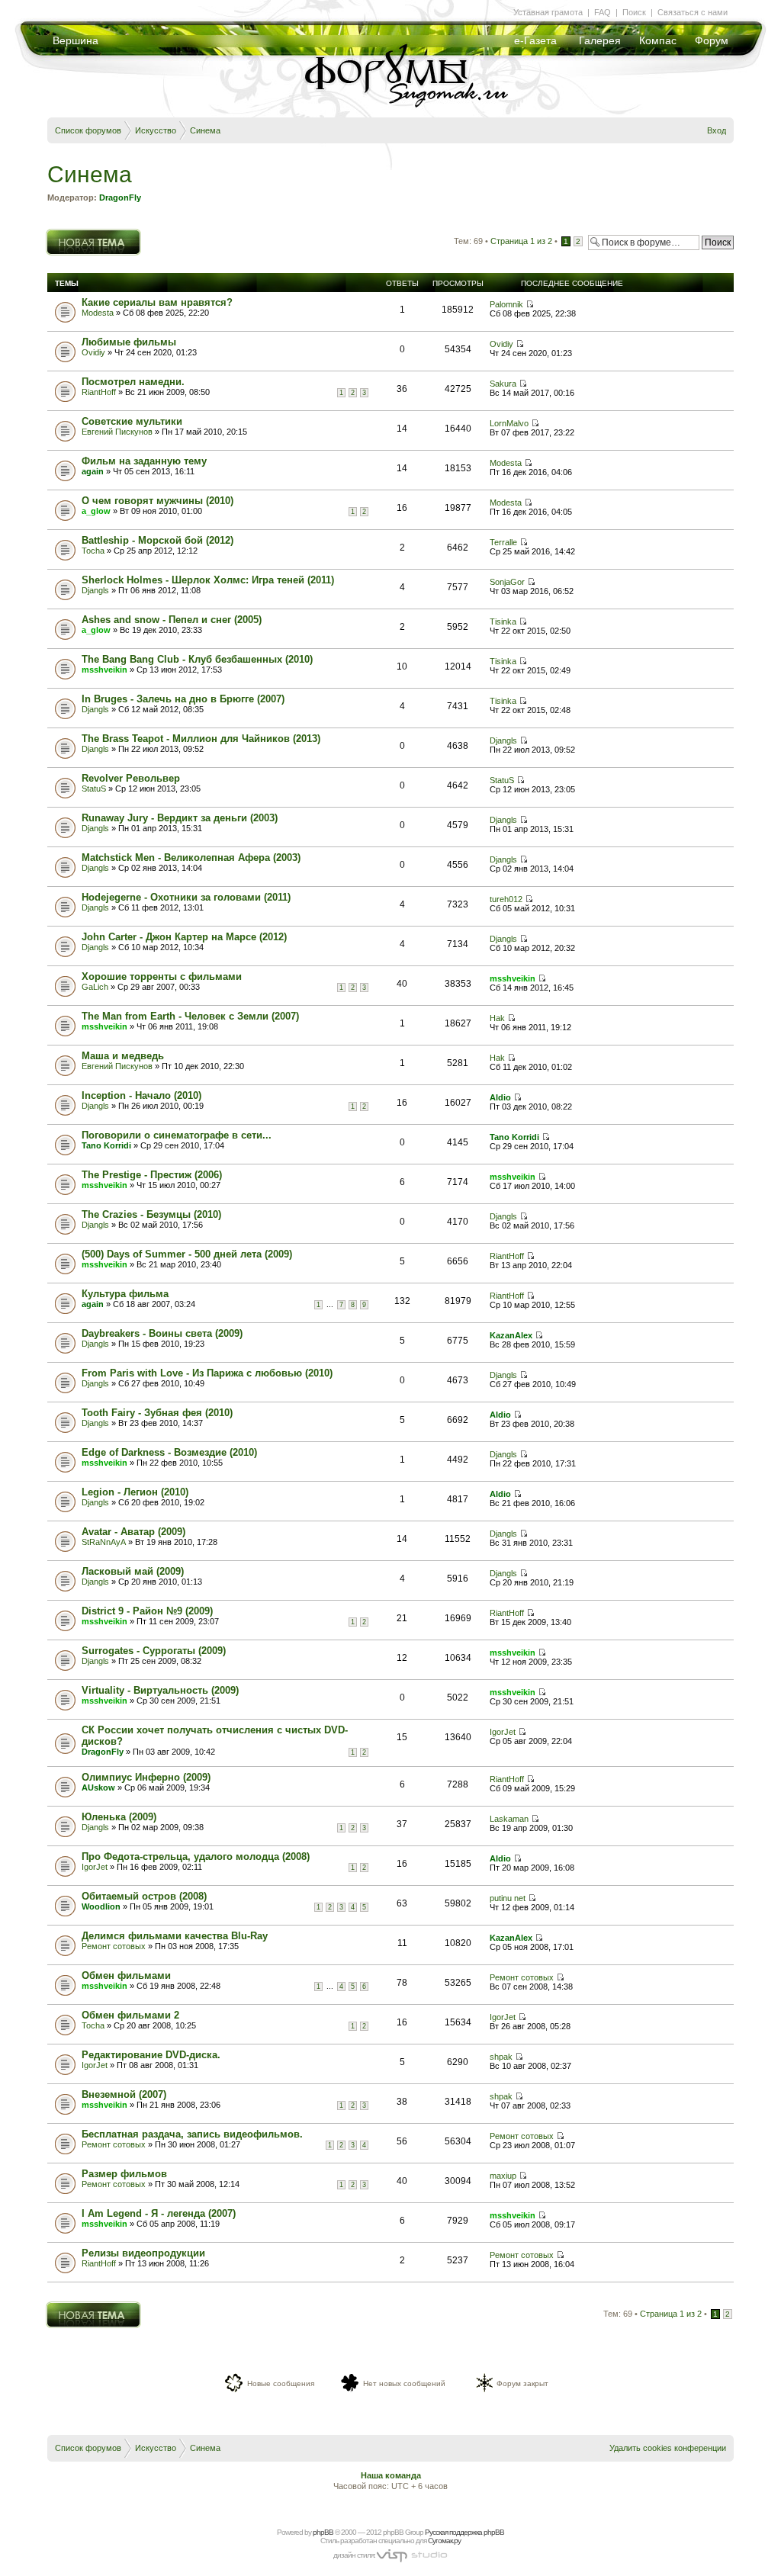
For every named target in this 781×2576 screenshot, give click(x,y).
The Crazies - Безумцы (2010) (151, 1214)
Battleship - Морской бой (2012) (157, 540)
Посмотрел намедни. (133, 382)
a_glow (96, 511)
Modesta (98, 313)
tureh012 (506, 899)
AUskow (98, 1787)
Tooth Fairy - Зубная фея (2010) (157, 1413)
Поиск (634, 12)
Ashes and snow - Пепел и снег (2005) (172, 620)
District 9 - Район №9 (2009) (147, 1611)
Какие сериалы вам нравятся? (157, 302)
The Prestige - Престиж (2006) (152, 1175)
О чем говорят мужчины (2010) (157, 501)
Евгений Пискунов (117, 432)
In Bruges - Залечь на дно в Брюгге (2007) (183, 699)
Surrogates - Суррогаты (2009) (154, 1651)
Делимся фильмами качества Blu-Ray (175, 1936)
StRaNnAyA (104, 1542)
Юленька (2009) (119, 1817)
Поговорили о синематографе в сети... (177, 1135)
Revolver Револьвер (131, 778)
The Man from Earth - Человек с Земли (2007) (190, 1016)
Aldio (500, 1097)
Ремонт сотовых (114, 1946)
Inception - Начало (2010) (141, 1095)
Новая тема (69, 233)
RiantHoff (99, 392)
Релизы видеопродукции (143, 2253)
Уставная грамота (548, 12)
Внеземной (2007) (124, 2094)
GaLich (95, 987)
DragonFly (120, 198)
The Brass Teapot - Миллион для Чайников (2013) (201, 739)
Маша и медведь (123, 1056)
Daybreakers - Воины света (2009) (162, 1333)
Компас (658, 40)
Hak (497, 1018)
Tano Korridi (106, 1145)
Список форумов (88, 130)
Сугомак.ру (444, 2541)
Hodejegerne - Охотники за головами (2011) (186, 897)
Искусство (156, 130)
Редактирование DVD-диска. (151, 2055)
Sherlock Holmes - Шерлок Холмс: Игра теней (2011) (208, 580)
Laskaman (509, 1819)
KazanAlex (511, 1335)
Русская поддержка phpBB (464, 2532)
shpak (501, 2057)
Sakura (503, 384)
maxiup (503, 2176)
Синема (205, 130)
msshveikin (104, 670)
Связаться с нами (693, 12)
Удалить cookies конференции (668, 2448)
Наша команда (391, 2475)
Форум (712, 40)
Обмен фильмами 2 (130, 2015)
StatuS (94, 789)
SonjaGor (507, 582)
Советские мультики (132, 421)
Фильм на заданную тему (144, 461)
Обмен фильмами (126, 1975)
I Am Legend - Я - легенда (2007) (159, 2213)
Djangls (95, 590)
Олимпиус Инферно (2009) (146, 1777)
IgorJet (503, 1732)
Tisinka (503, 622)
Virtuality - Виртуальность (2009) (160, 1690)
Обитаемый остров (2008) (144, 1896)
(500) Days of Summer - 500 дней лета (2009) (187, 1254)
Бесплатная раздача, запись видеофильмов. (192, 2134)
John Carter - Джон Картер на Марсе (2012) (184, 937)
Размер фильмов (124, 2174)
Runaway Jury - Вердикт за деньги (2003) (180, 818)
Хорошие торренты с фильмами (162, 976)
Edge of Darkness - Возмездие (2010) (169, 1452)
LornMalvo (509, 423)
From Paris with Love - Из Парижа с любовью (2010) (207, 1373)
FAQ (603, 12)
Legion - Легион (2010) (135, 1492)
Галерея (600, 40)
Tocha (93, 551)
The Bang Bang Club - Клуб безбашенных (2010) (197, 659)
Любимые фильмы (129, 342)
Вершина (76, 40)
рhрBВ (323, 2532)
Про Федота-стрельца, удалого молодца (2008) (196, 1857)
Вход (717, 130)
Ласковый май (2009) (133, 1571)
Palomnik (506, 304)
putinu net (508, 1898)
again (93, 471)
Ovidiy (93, 352)
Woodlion (101, 1906)
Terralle (503, 542)
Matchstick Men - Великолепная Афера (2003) (191, 858)
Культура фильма (125, 1294)
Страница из (521, 241)
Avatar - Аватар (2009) (133, 1532)
